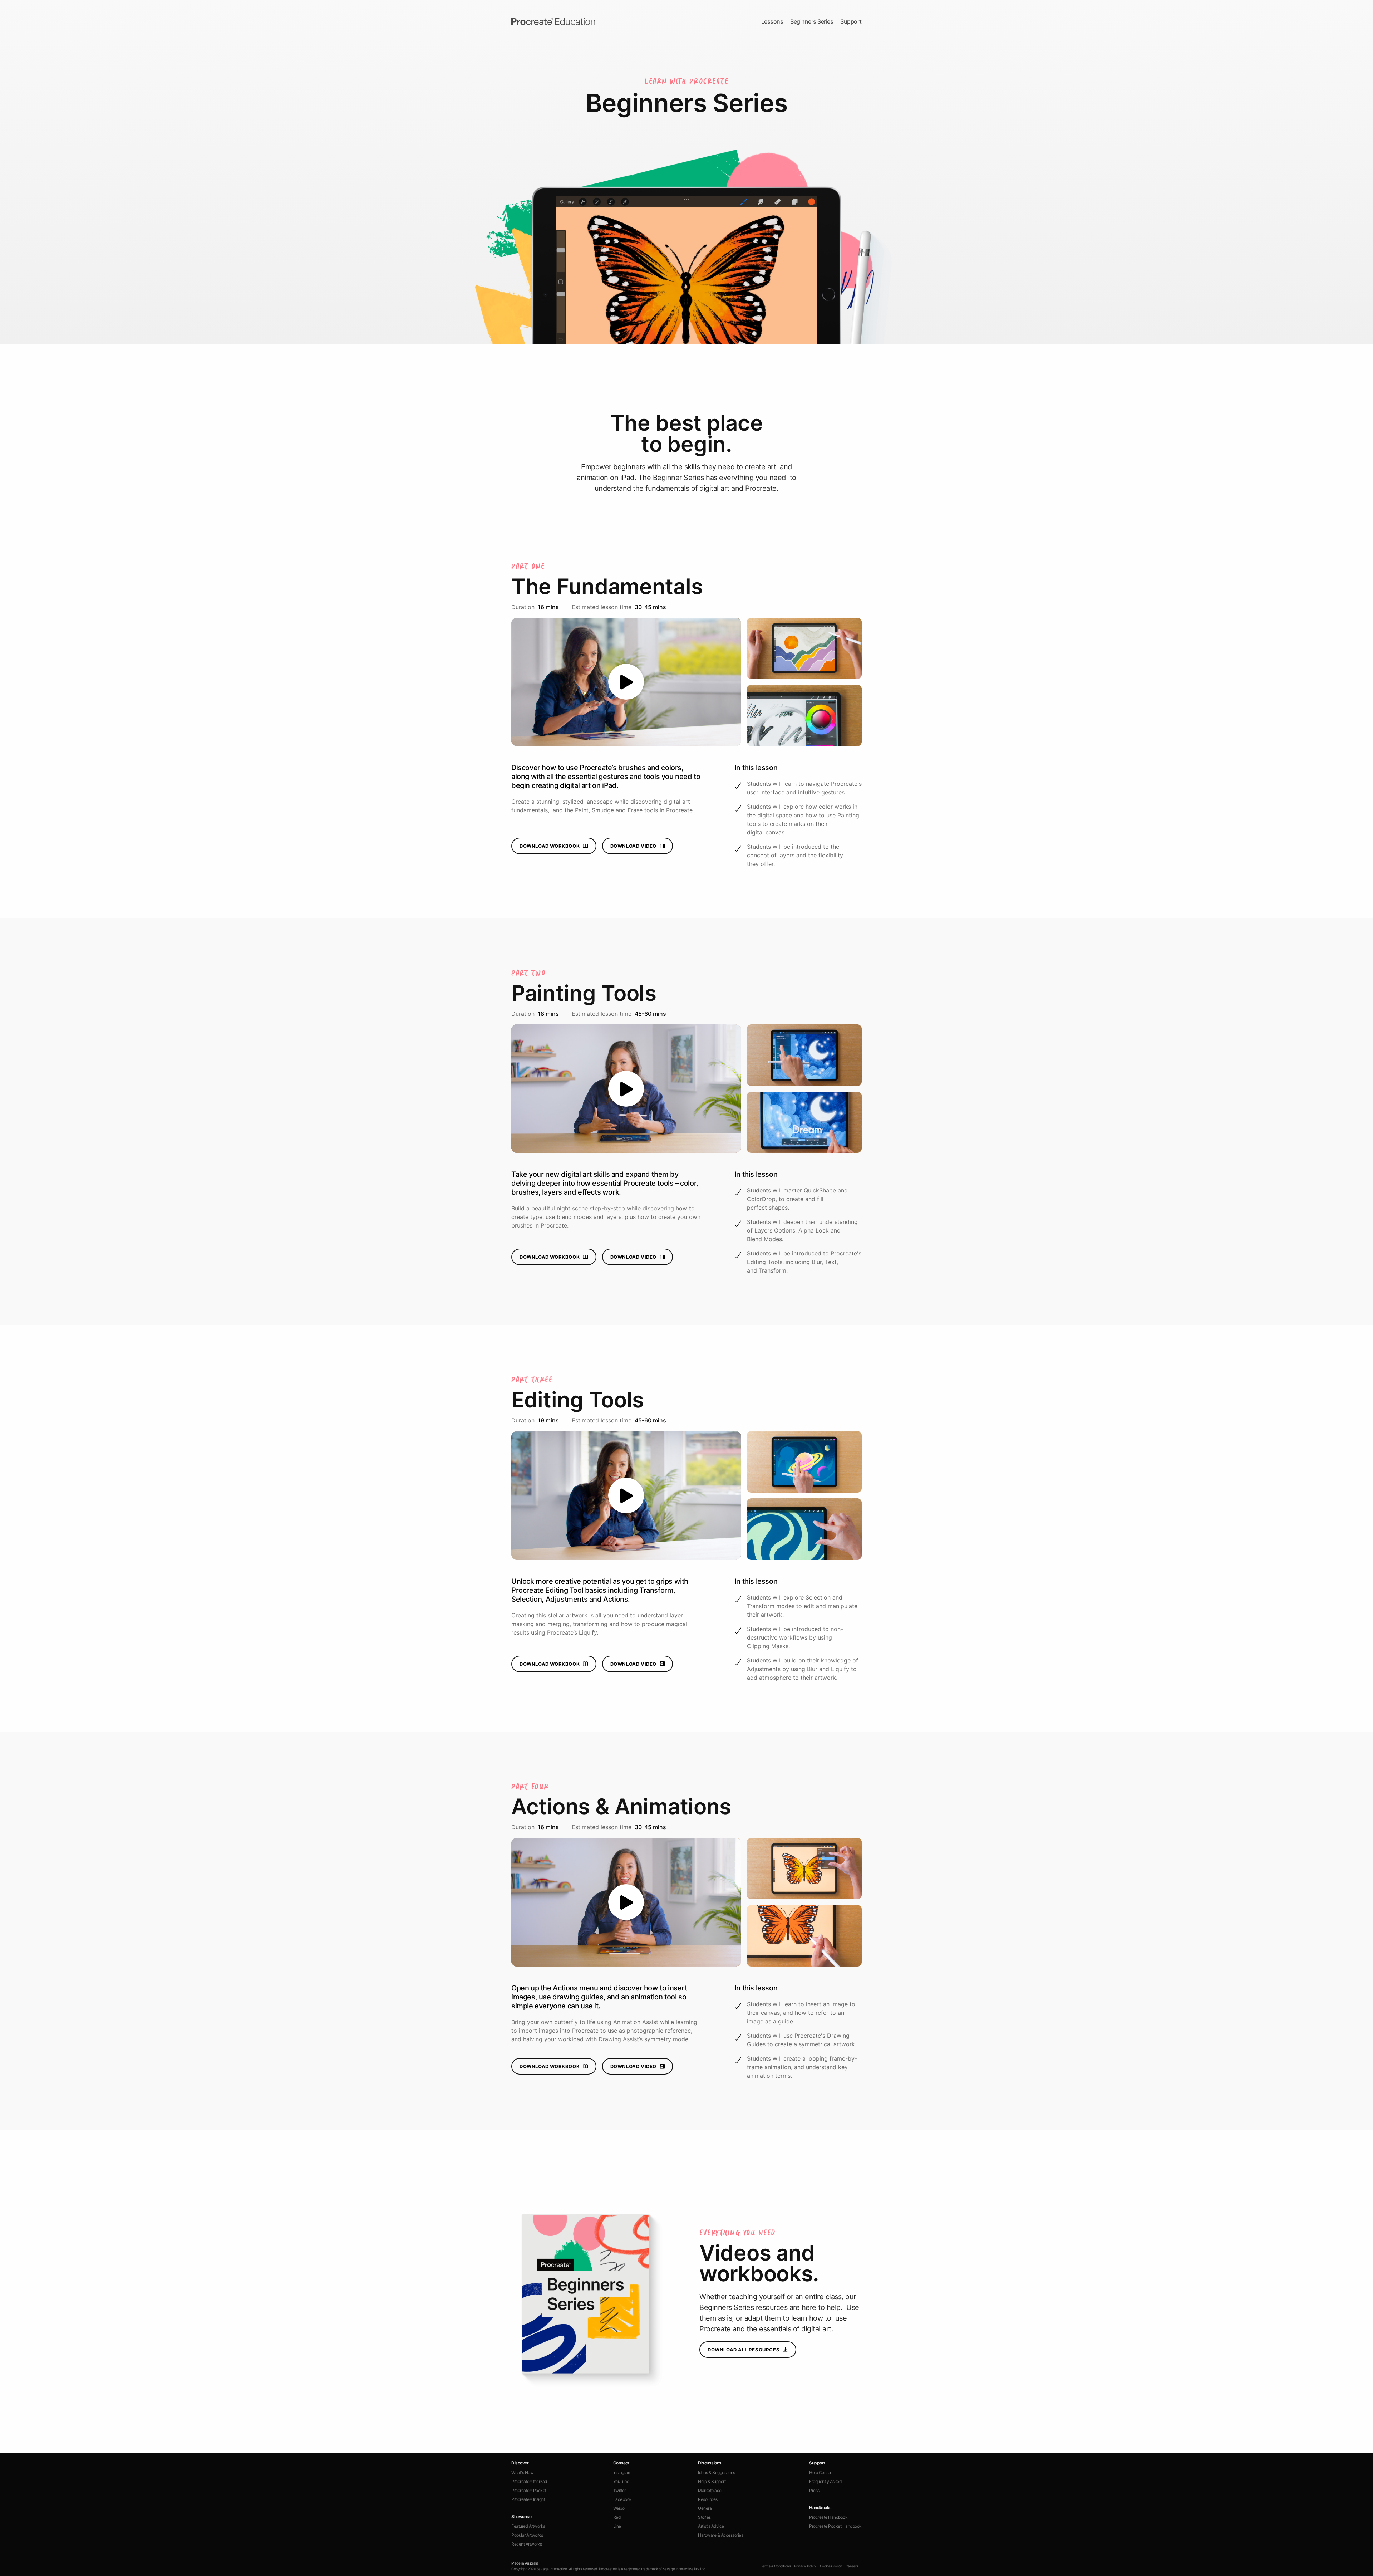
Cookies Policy (831, 2566)
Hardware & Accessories (720, 2535)
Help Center (820, 2472)
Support (851, 21)
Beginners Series (812, 21)
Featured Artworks (528, 2526)
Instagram (622, 2472)
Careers (852, 2566)
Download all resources (744, 2350)
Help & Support (712, 2481)
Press (814, 2490)
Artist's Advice (711, 2526)
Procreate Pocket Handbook (835, 2526)
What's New (522, 2472)
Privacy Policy (805, 2566)
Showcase (521, 2516)
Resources (708, 2499)
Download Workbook (550, 846)
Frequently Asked (825, 2481)
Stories (704, 2517)
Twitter (620, 2490)
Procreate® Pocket (529, 2490)
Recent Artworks (527, 2544)
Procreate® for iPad (529, 2481)
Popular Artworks (527, 2535)
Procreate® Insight (528, 2499)
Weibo (619, 2508)
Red (617, 2517)
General (705, 2508)
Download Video (633, 846)
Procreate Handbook (828, 2517)
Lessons (772, 21)
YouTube (621, 2481)
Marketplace (710, 2490)
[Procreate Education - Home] (553, 21)
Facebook (622, 2499)
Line (617, 2526)
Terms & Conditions (776, 2566)
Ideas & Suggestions (717, 2472)
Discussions (710, 2463)
